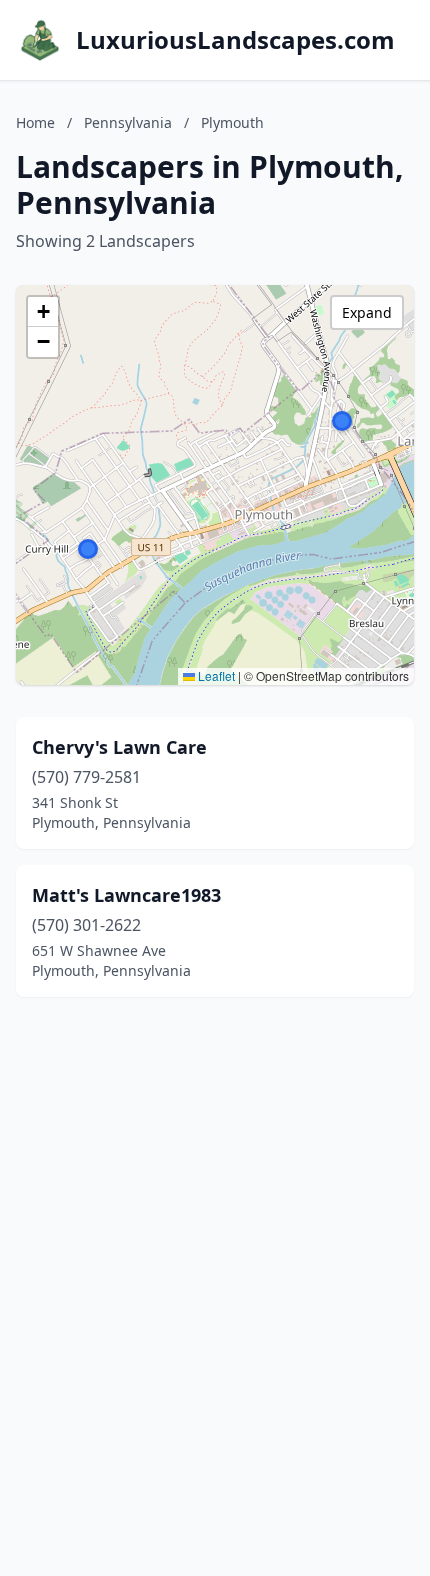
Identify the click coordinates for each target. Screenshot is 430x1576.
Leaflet (215, 675)
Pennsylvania (128, 122)
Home (35, 122)
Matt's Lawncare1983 (126, 895)
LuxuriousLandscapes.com (235, 40)
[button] (342, 421)
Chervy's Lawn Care (119, 747)
